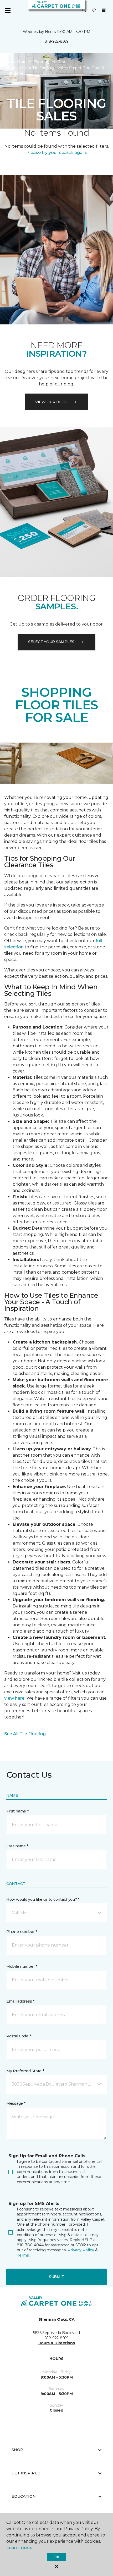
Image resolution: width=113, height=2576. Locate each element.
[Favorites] (94, 10)
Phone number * (22, 1932)
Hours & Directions (57, 2343)
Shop (17, 2450)
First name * (17, 1811)
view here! (15, 1698)
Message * (16, 2103)
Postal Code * (19, 2036)
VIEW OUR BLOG (51, 402)
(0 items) (104, 10)
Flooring (42, 62)
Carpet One (14, 62)
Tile (61, 62)
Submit (56, 2277)
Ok (56, 2557)
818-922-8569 (56, 41)
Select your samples (51, 642)
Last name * (17, 1846)
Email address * (20, 2001)
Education (24, 2496)
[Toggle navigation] (8, 10)
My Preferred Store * (25, 2071)
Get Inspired (26, 2473)
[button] (84, 10)
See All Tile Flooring (25, 1734)
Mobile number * (22, 1966)
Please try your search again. (57, 153)
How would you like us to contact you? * (43, 1899)
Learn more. (19, 2548)
